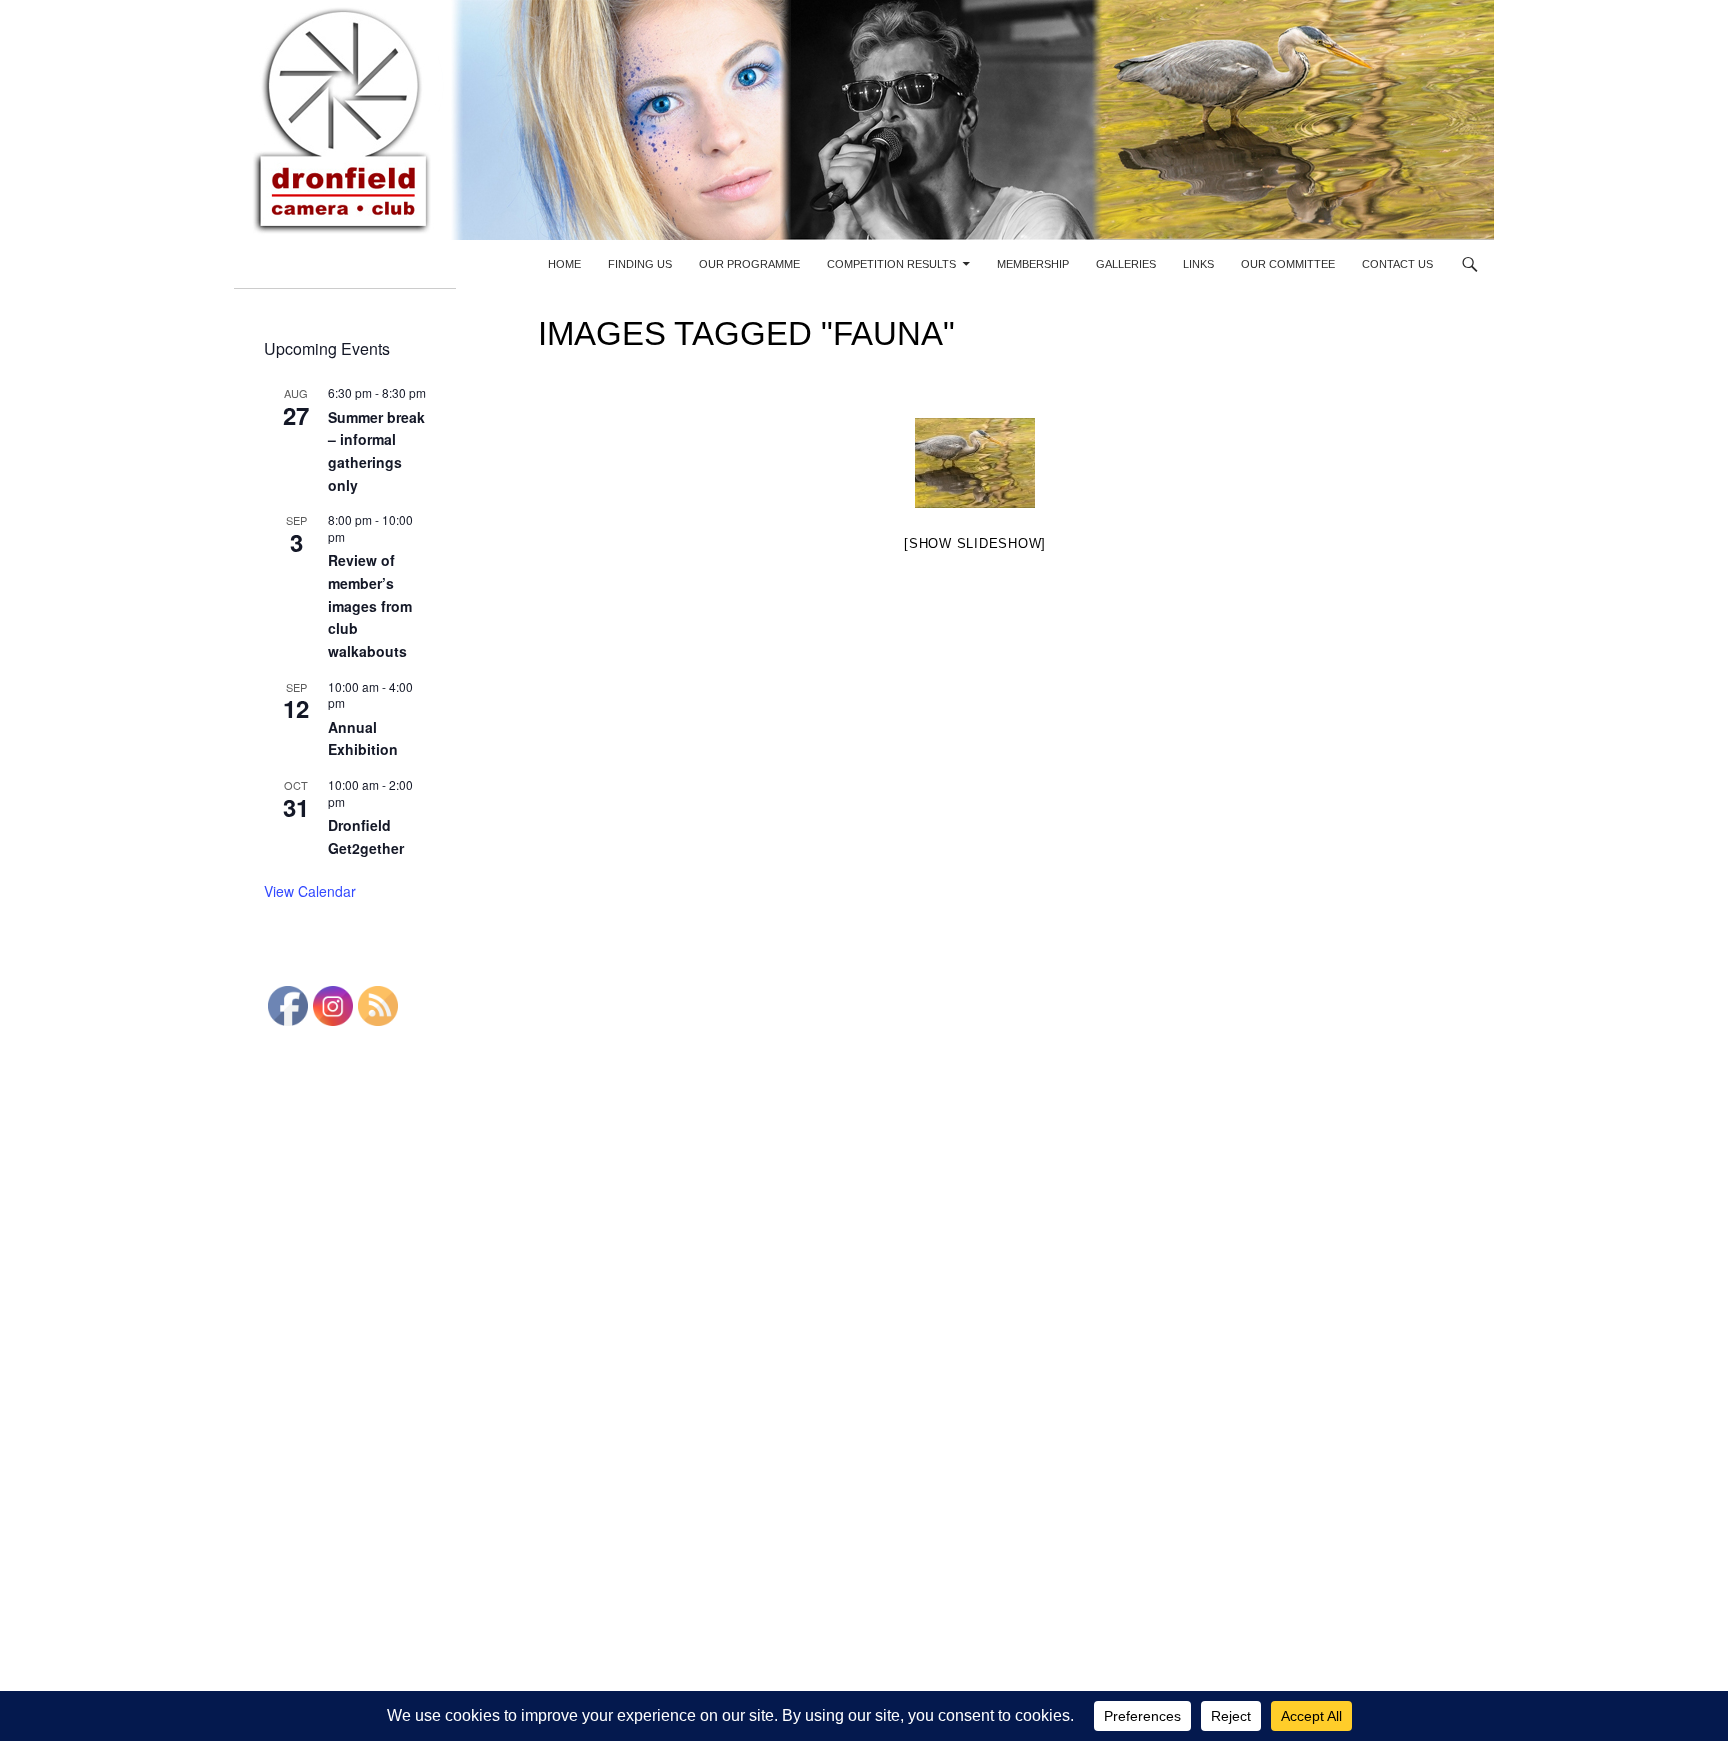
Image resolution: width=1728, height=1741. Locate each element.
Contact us (1397, 264)
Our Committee (1288, 264)
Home (564, 264)
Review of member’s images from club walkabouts (370, 605)
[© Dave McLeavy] (975, 463)
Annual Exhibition (363, 738)
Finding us (640, 264)
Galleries (1126, 264)
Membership (1033, 264)
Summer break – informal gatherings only (376, 451)
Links (1198, 264)
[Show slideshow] (975, 543)
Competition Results (891, 264)
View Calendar (310, 891)
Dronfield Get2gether (366, 836)
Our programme (749, 264)
